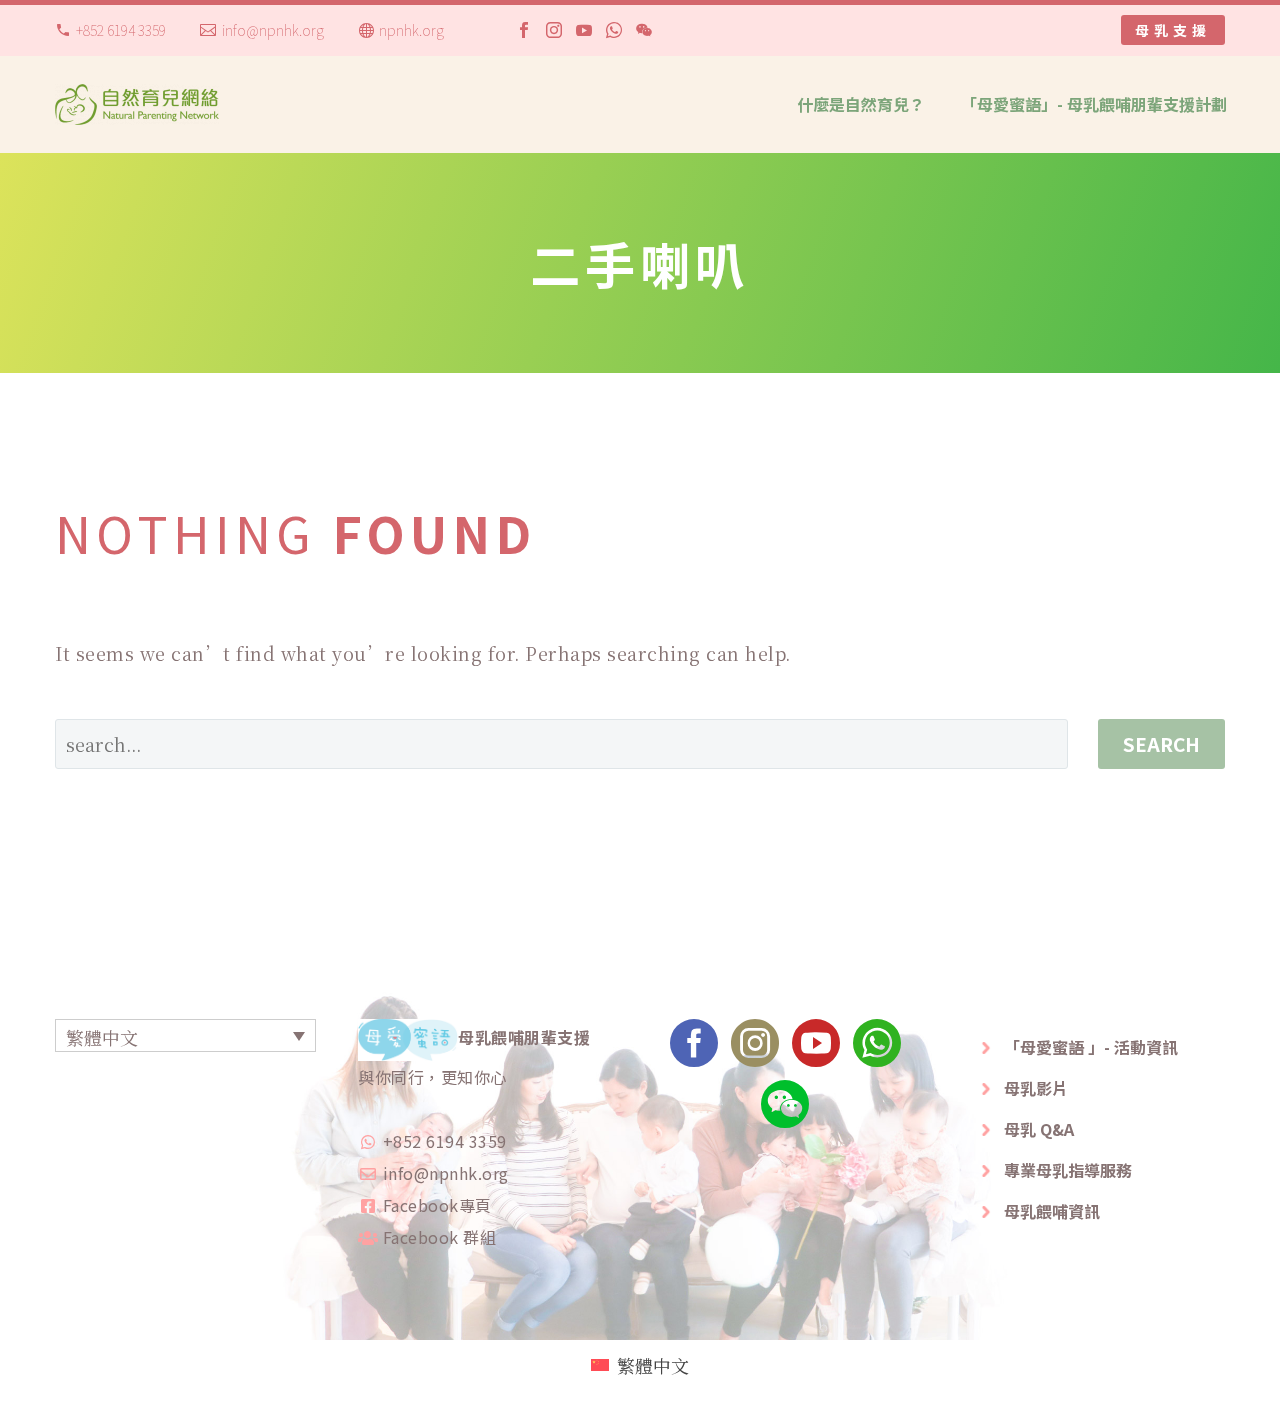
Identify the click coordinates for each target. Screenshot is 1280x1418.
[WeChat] (644, 30)
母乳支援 (1173, 30)
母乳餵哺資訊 (1052, 1211)
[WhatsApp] (614, 30)
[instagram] (755, 1049)
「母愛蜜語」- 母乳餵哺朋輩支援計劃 (1094, 104)
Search (1161, 743)
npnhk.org (411, 30)
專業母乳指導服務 (1068, 1170)
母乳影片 (1036, 1088)
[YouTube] (584, 30)
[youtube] (816, 1049)
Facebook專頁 (437, 1205)
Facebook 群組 (440, 1237)
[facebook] (694, 1049)
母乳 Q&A (1039, 1129)
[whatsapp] (877, 1049)
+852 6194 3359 (121, 30)
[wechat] (785, 1110)
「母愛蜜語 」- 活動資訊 (1091, 1047)
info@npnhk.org (273, 30)
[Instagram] (554, 30)
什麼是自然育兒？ (861, 104)
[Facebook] (524, 30)
